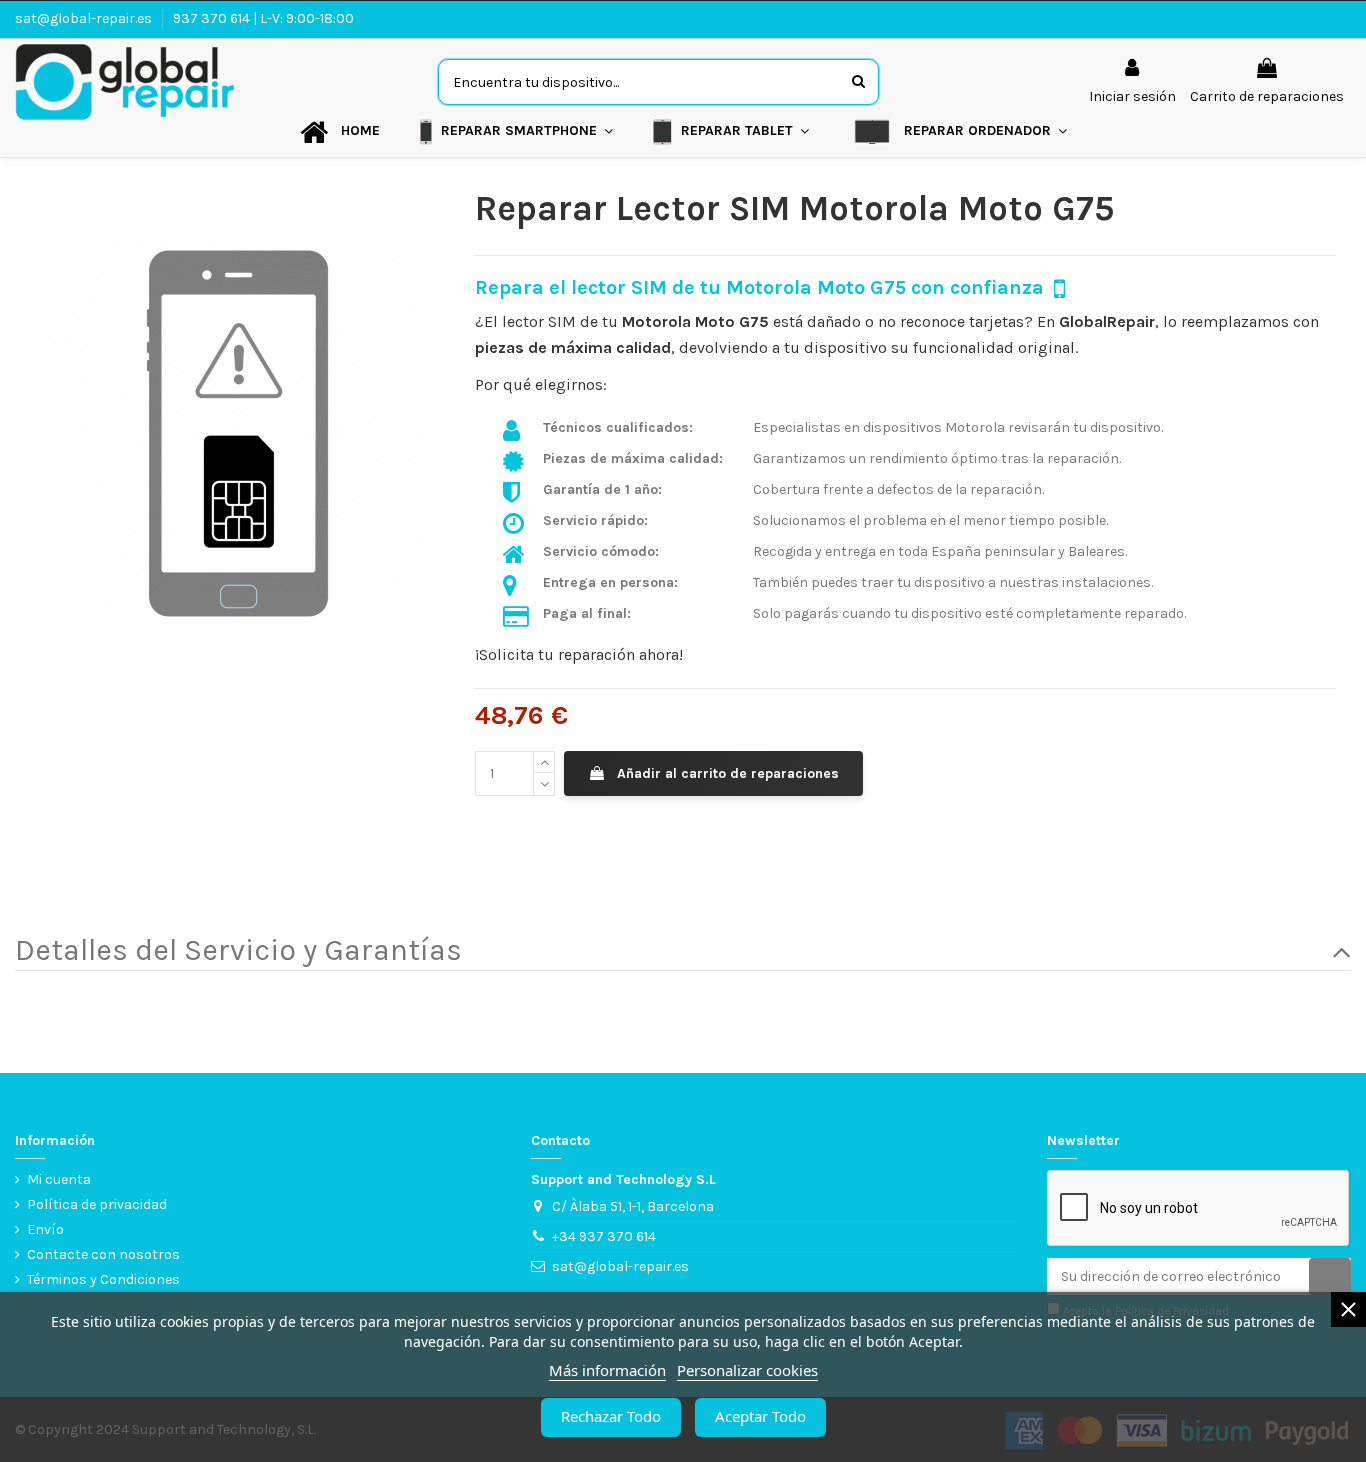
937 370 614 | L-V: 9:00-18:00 (263, 18)
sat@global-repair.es (85, 18)
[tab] (683, 951)
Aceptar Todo (760, 1416)
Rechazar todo (611, 1416)
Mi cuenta (59, 1179)
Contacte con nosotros (103, 1254)
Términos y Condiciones (103, 1279)
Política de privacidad (97, 1204)
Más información (607, 1370)
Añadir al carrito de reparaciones (728, 773)
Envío (45, 1229)
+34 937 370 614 (604, 1236)
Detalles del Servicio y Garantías (238, 951)
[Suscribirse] (1330, 1277)
